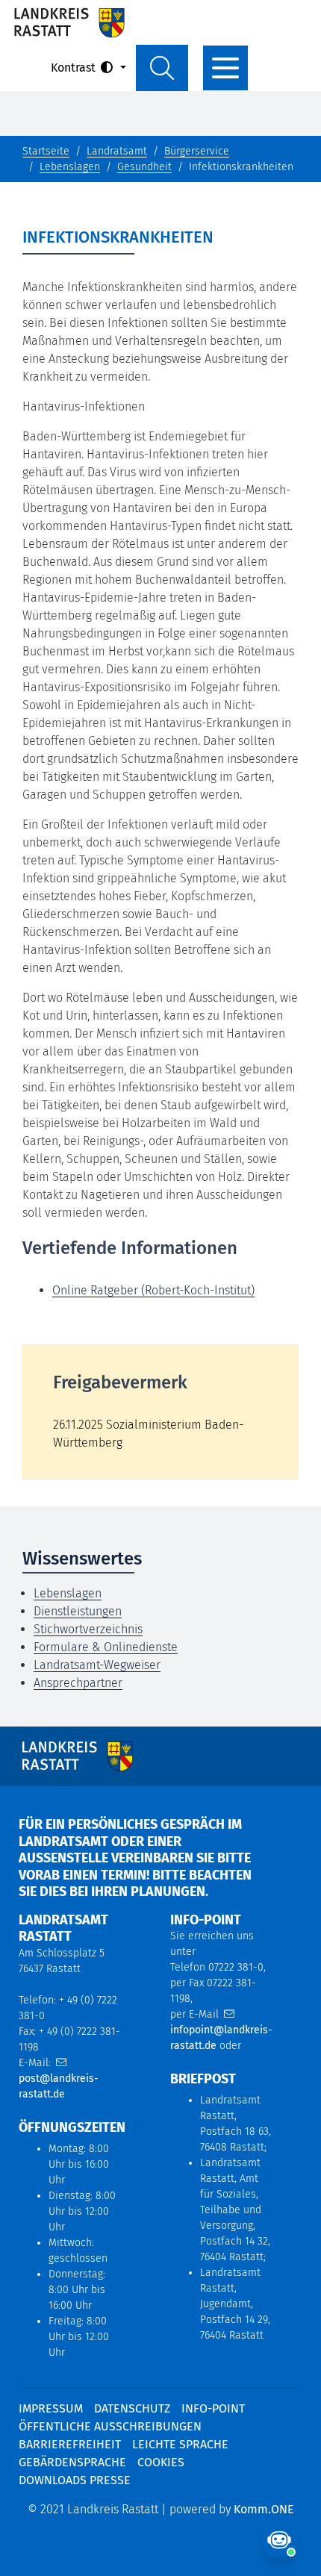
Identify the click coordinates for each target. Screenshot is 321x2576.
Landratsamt (117, 151)
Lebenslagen (70, 167)
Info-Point (213, 2408)
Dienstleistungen (78, 1611)
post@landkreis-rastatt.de (59, 2086)
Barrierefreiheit (70, 2444)
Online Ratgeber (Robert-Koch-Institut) (153, 1290)
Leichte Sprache (180, 2444)
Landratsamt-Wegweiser (97, 1665)
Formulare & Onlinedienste (106, 1647)
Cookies (161, 2462)
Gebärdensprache (72, 2462)
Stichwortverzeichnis (88, 1629)
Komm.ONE (264, 2509)
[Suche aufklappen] (162, 68)
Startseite (46, 151)
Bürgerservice (197, 151)
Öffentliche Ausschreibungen (110, 2426)
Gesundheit (144, 167)
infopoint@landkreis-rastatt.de (221, 2038)
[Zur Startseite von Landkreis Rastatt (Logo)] (69, 22)
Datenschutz (132, 2408)
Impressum (51, 2408)
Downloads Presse (75, 2480)
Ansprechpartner (78, 1683)
